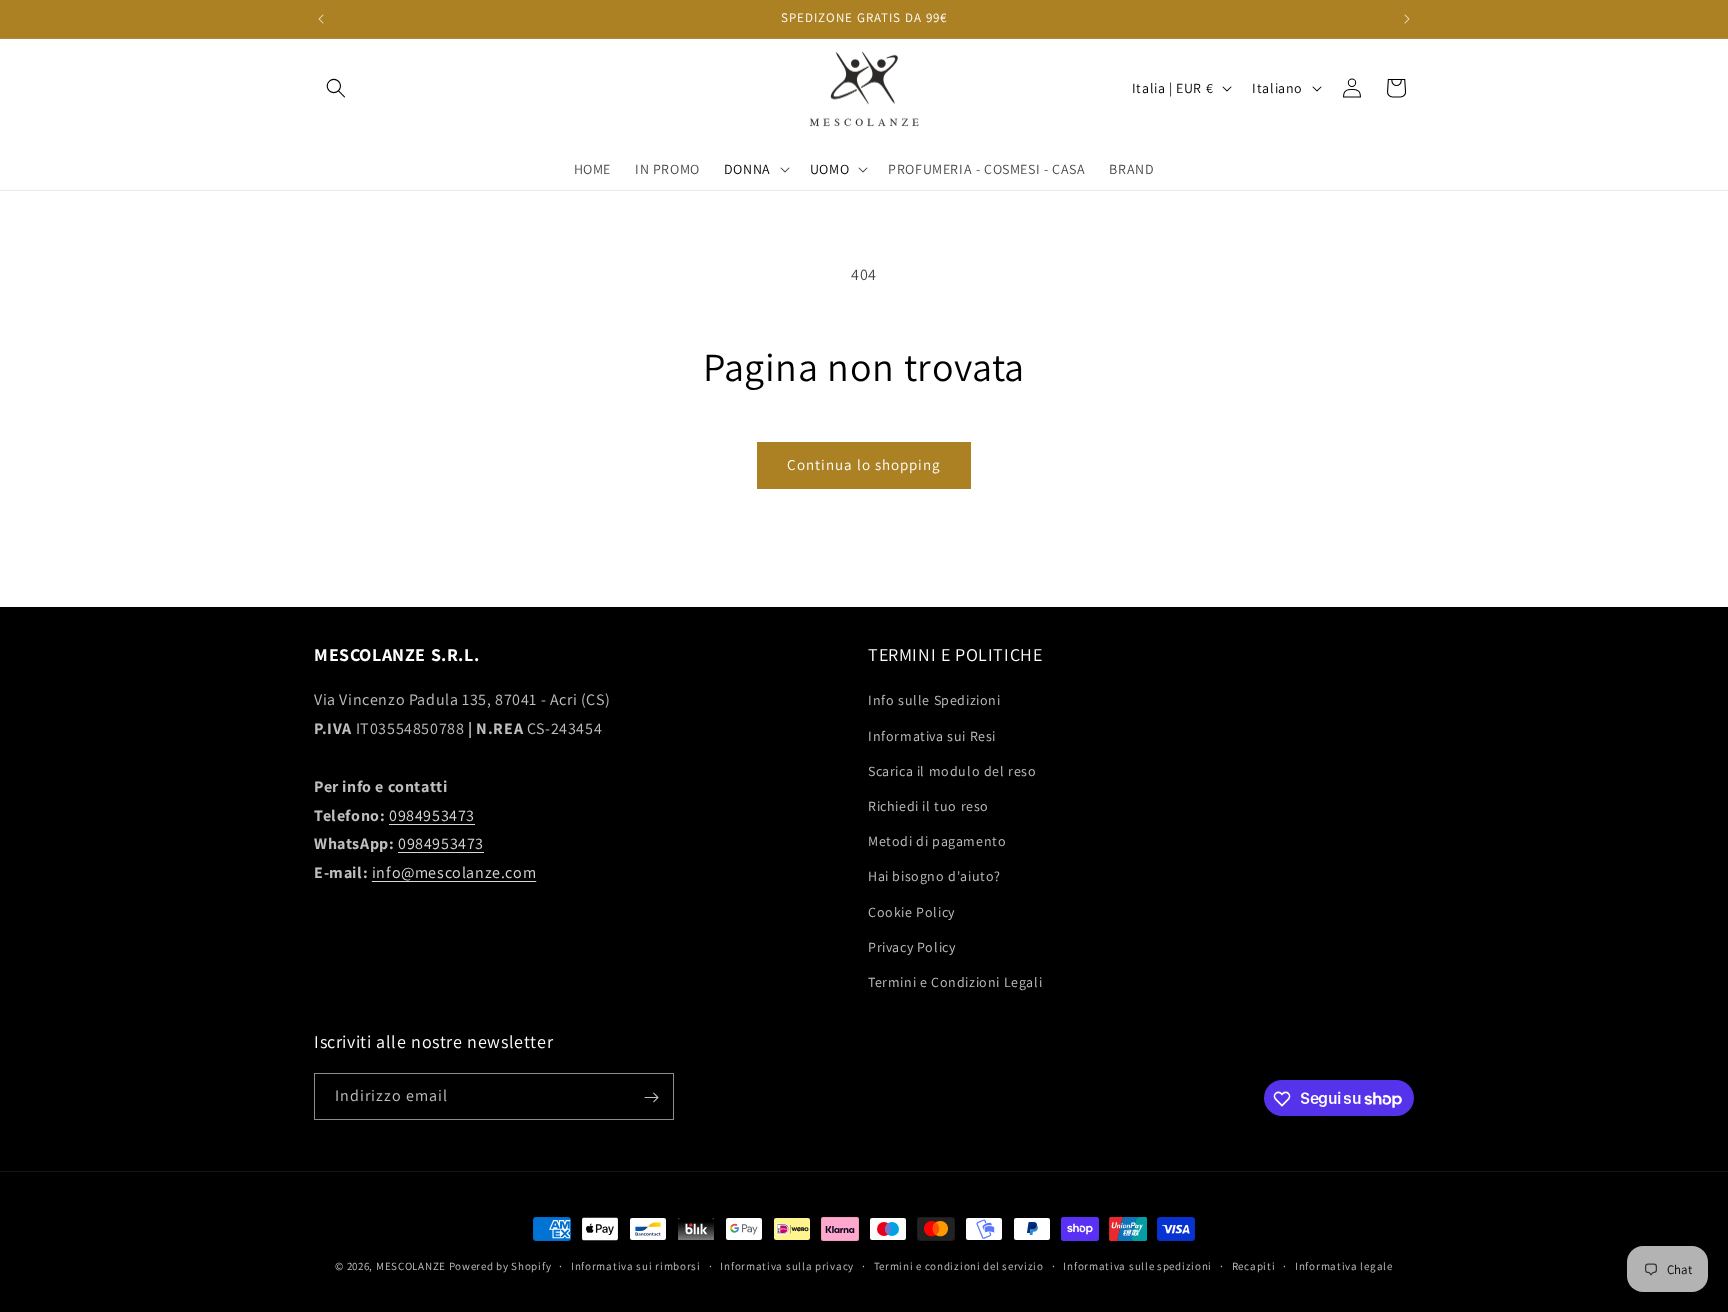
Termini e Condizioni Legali (955, 982)
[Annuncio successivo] (1407, 19)
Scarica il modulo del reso (952, 771)
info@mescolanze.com (454, 872)
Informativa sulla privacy (787, 1265)
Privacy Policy (911, 947)
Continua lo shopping (864, 464)
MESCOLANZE (411, 1266)
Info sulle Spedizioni (934, 701)
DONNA (747, 169)
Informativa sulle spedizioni (1137, 1265)
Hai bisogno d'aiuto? (934, 876)
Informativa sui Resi (932, 736)
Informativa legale (1344, 1265)
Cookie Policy (911, 912)
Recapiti (1254, 1265)
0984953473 (432, 815)
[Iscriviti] (651, 1097)
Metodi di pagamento (937, 841)
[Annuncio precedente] (321, 19)
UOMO (829, 169)
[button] (336, 88)
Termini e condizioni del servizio (959, 1265)
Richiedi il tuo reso (928, 806)
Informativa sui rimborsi (636, 1265)
